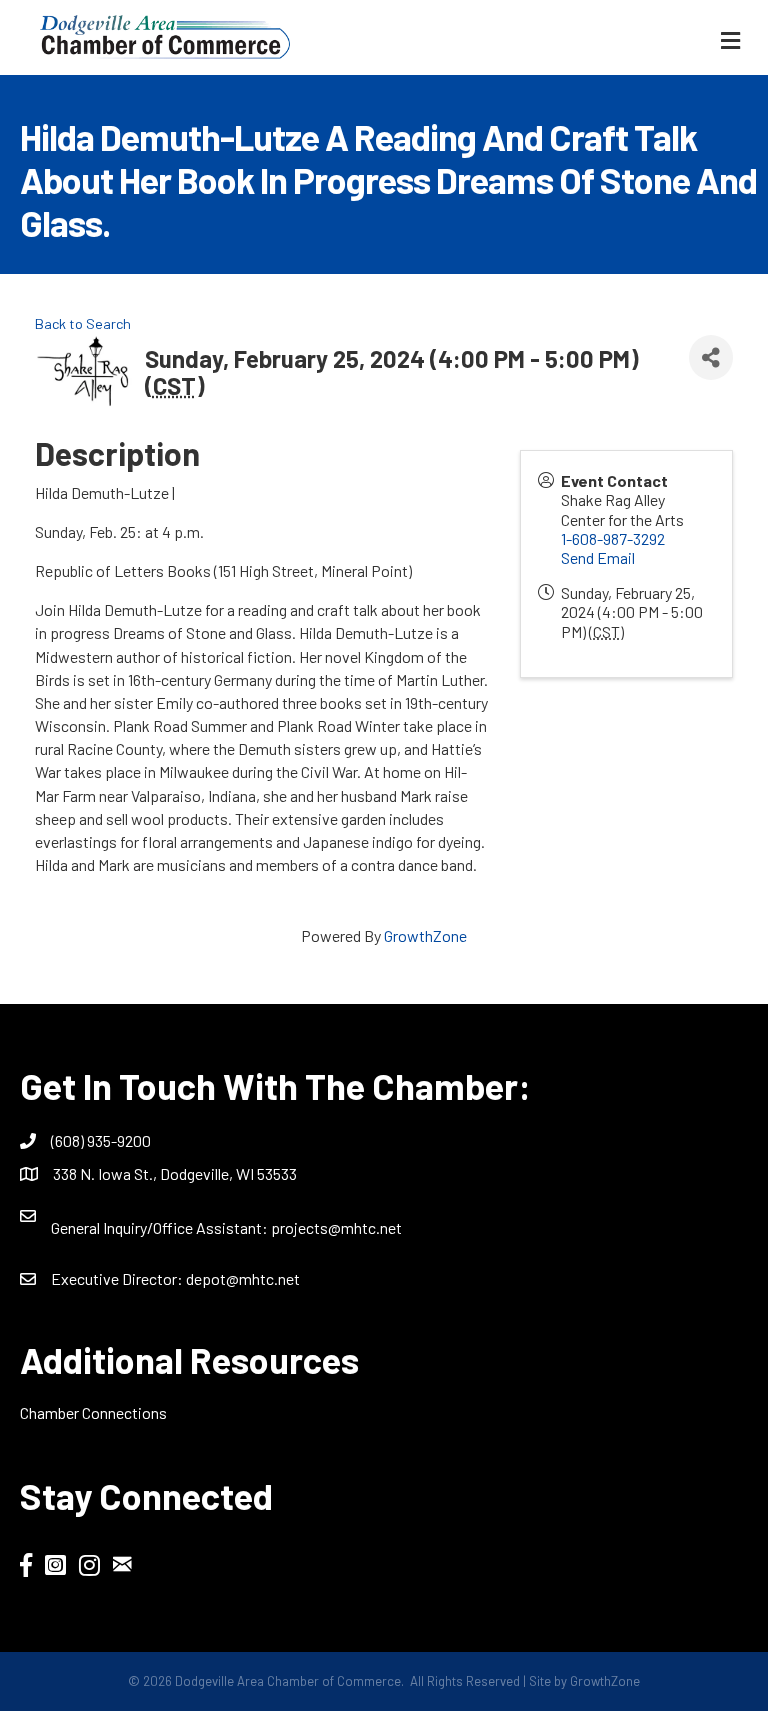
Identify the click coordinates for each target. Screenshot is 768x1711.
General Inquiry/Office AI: (161, 1227)
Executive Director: (118, 1278)
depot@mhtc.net (243, 1278)
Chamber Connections (93, 1412)
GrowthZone (425, 935)
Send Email (598, 557)
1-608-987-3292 (613, 538)
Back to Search (83, 323)
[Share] (711, 357)
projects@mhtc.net (336, 1227)
